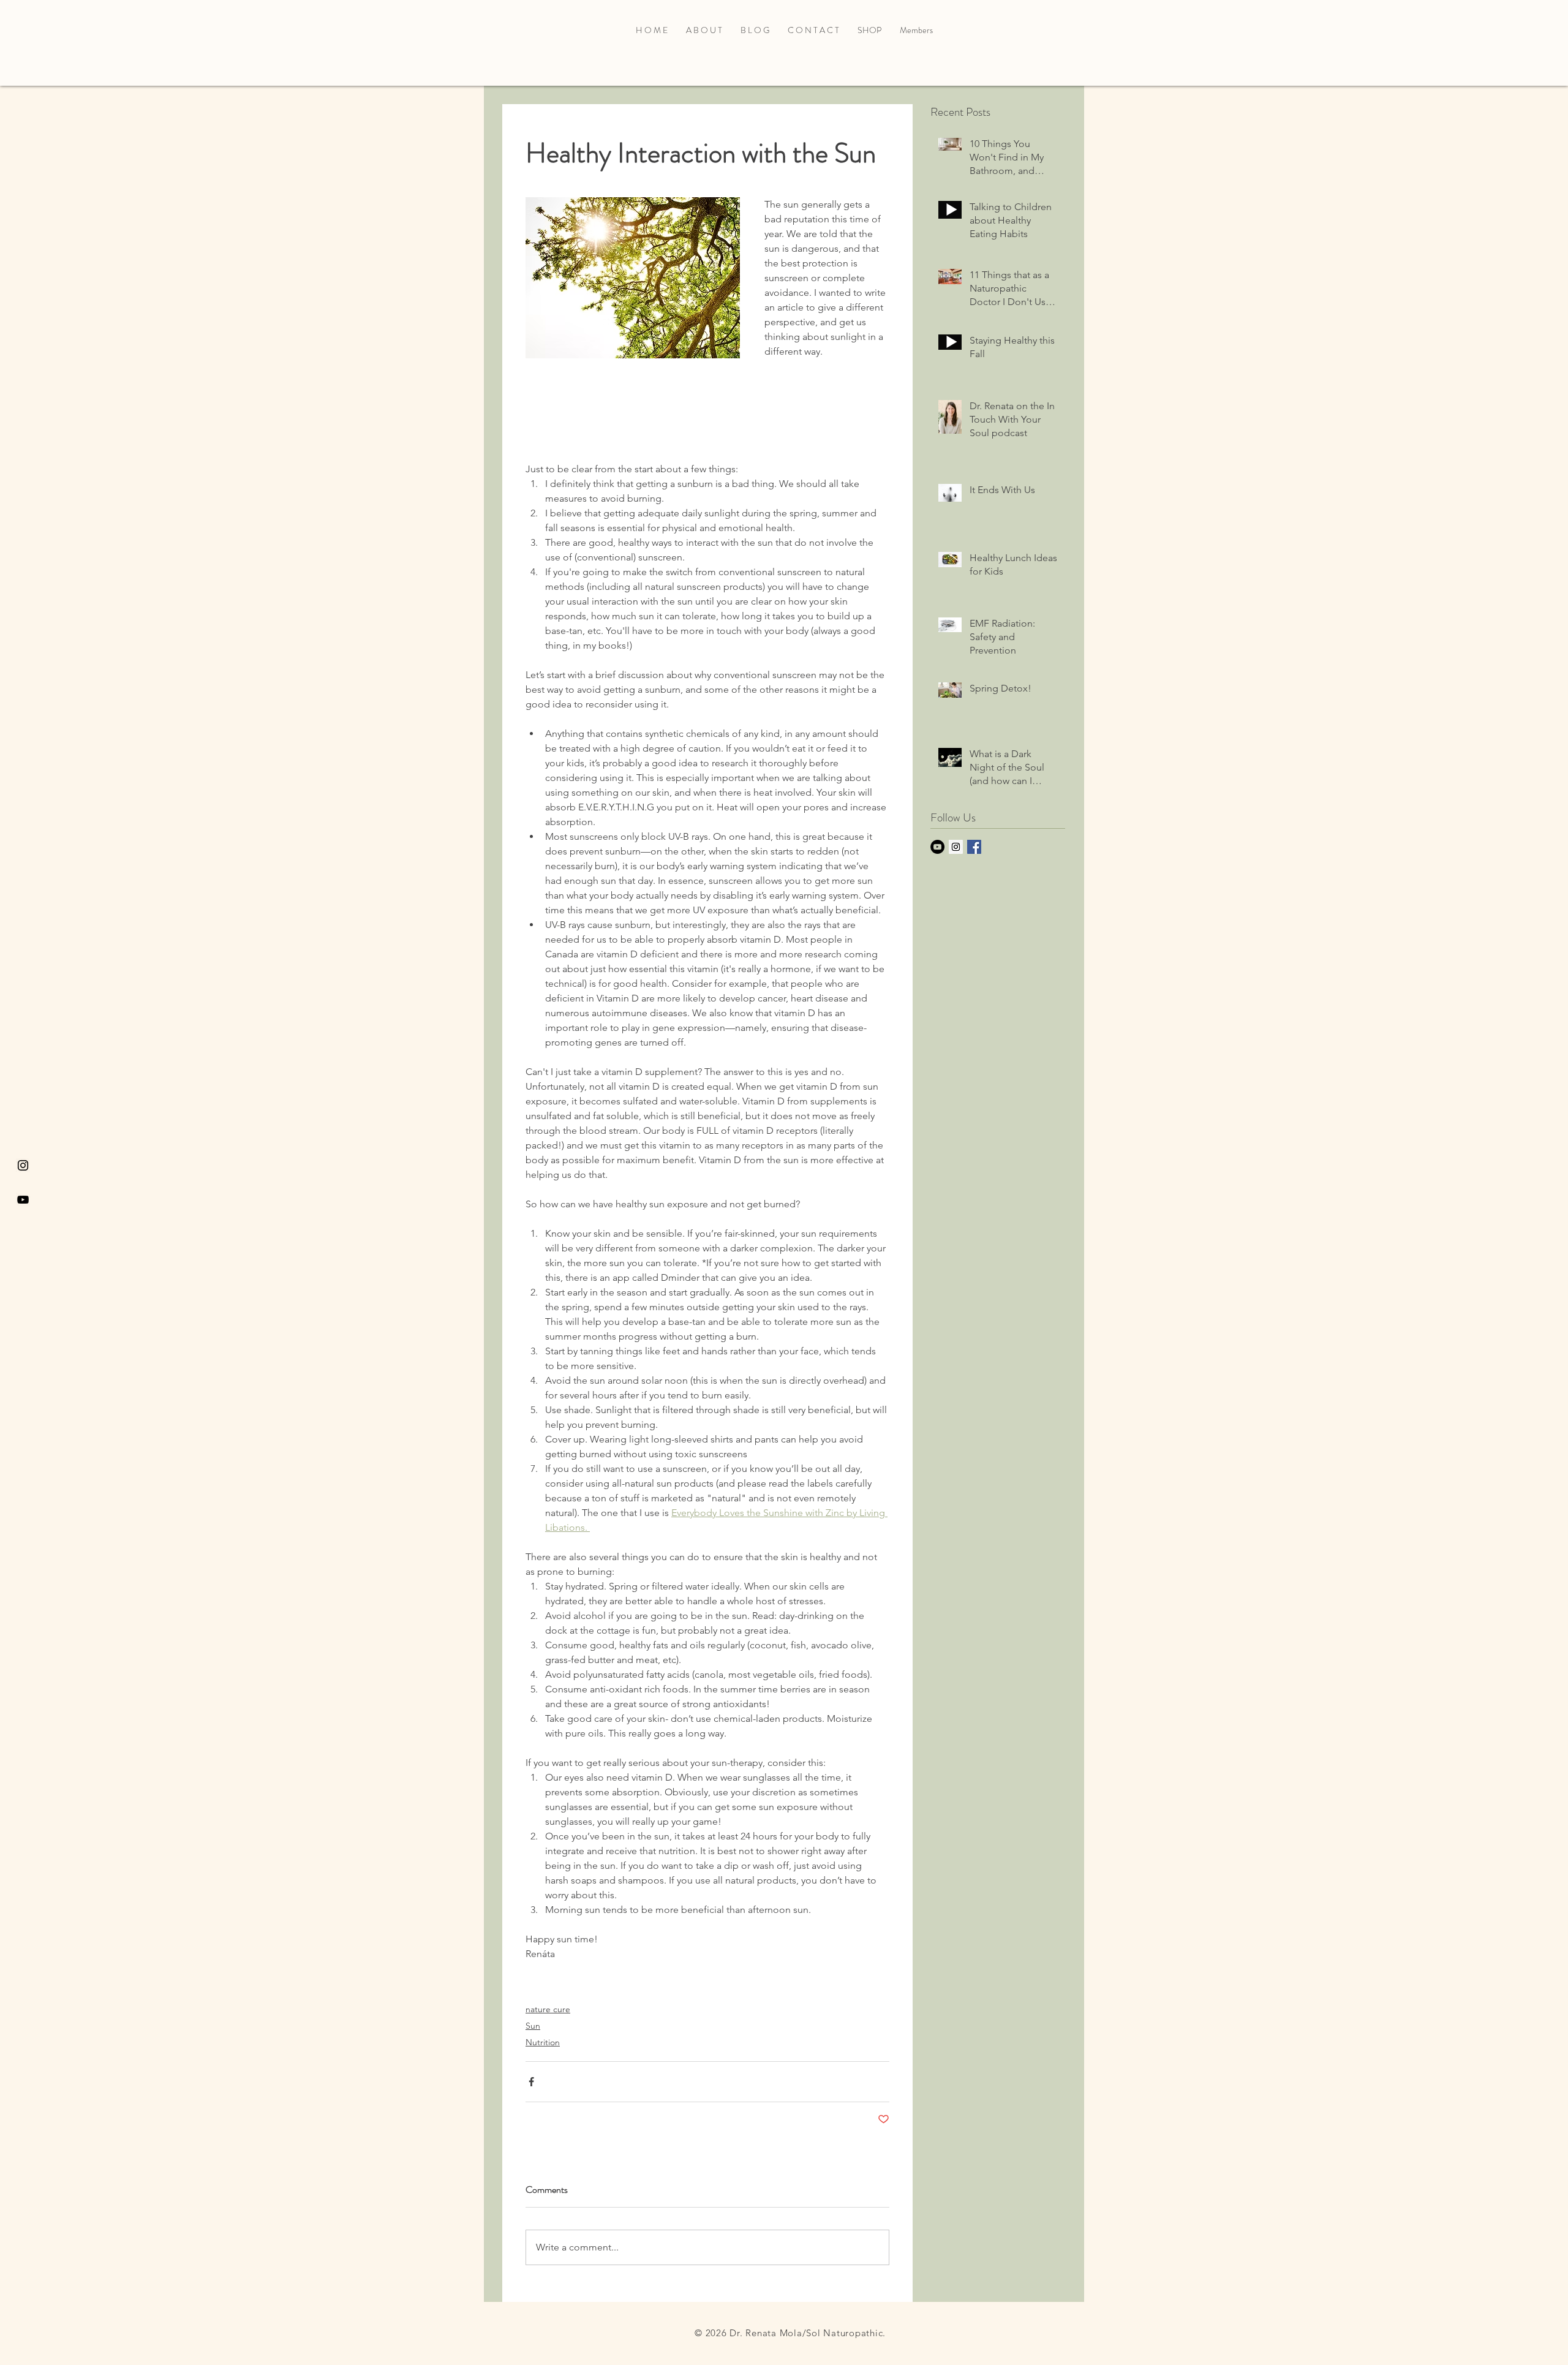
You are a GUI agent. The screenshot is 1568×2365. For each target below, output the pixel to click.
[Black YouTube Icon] (23, 1200)
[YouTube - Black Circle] (937, 847)
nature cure (548, 2009)
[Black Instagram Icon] (23, 1165)
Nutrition (543, 2042)
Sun (533, 2026)
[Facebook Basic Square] (974, 847)
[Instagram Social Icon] (956, 847)
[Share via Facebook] (531, 2082)
